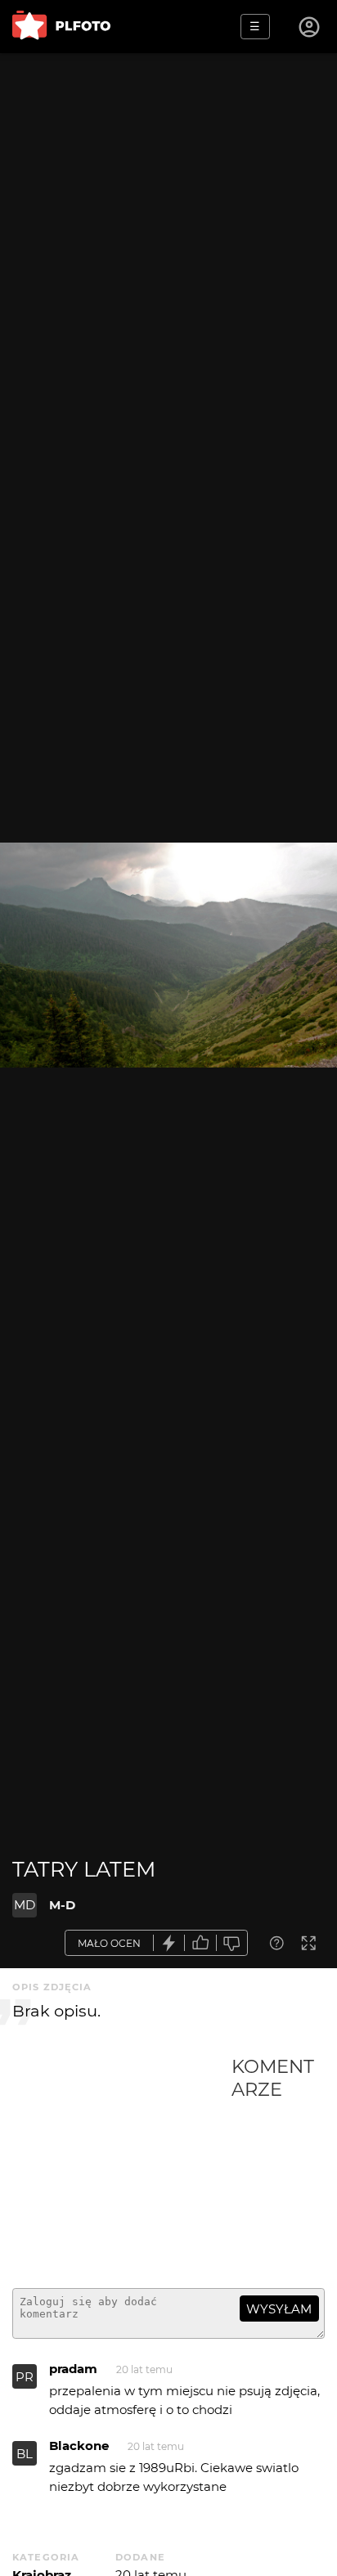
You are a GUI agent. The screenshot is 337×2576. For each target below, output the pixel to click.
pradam (73, 2369)
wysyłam (279, 2309)
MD (25, 1905)
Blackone (79, 2446)
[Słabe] (232, 1943)
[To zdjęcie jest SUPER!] (169, 1943)
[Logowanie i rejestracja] (310, 27)
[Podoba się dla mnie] (200, 1943)
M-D (62, 1905)
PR (25, 2377)
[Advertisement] (122, 2165)
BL (25, 2454)
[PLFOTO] (61, 27)
